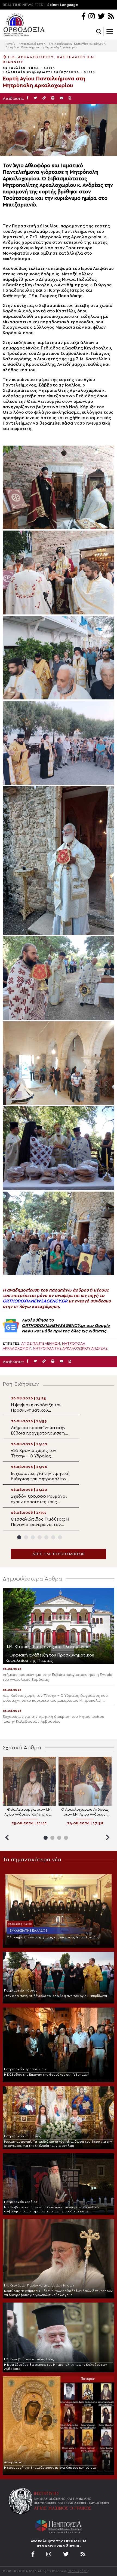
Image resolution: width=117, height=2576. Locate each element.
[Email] (61, 98)
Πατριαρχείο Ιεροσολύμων (25, 2069)
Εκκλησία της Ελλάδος (28, 1931)
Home (9, 44)
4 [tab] (40, 1537)
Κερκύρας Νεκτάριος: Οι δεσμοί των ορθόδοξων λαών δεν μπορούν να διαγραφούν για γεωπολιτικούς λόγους (58, 2293)
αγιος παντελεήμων (41, 1344)
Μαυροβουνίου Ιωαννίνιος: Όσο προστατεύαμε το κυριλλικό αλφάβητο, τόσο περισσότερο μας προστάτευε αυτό (51, 2209)
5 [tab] (46, 1537)
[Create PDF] (70, 98)
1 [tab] (19, 1537)
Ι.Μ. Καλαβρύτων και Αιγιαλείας (29, 2359)
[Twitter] (101, 17)
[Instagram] (92, 17)
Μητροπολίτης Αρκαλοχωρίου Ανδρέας (70, 1348)
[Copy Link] (44, 98)
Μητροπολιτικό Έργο (31, 44)
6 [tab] (53, 1537)
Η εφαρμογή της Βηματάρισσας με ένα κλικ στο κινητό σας (50, 2468)
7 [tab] (60, 1537)
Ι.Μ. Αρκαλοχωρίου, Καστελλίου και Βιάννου (76, 44)
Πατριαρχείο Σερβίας (21, 2202)
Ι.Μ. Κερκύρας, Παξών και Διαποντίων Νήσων (39, 2285)
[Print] (53, 98)
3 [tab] (33, 1537)
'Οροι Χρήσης (79, 2571)
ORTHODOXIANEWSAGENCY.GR (35, 1301)
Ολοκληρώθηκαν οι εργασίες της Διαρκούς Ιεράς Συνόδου (53, 1937)
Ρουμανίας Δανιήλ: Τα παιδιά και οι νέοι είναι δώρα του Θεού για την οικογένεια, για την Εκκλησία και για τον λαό (58, 2144)
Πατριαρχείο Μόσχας (21, 1990)
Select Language (63, 5)
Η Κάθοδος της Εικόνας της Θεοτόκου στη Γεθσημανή (47, 2075)
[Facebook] (83, 17)
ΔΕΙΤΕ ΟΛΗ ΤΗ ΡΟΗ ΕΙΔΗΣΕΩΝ (59, 1554)
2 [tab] (26, 1537)
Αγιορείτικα (13, 2462)
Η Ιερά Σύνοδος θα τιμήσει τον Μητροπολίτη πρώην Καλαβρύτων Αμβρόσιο (56, 2367)
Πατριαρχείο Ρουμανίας (23, 2136)
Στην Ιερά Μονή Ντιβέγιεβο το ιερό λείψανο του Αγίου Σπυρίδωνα (56, 1996)
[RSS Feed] (111, 17)
